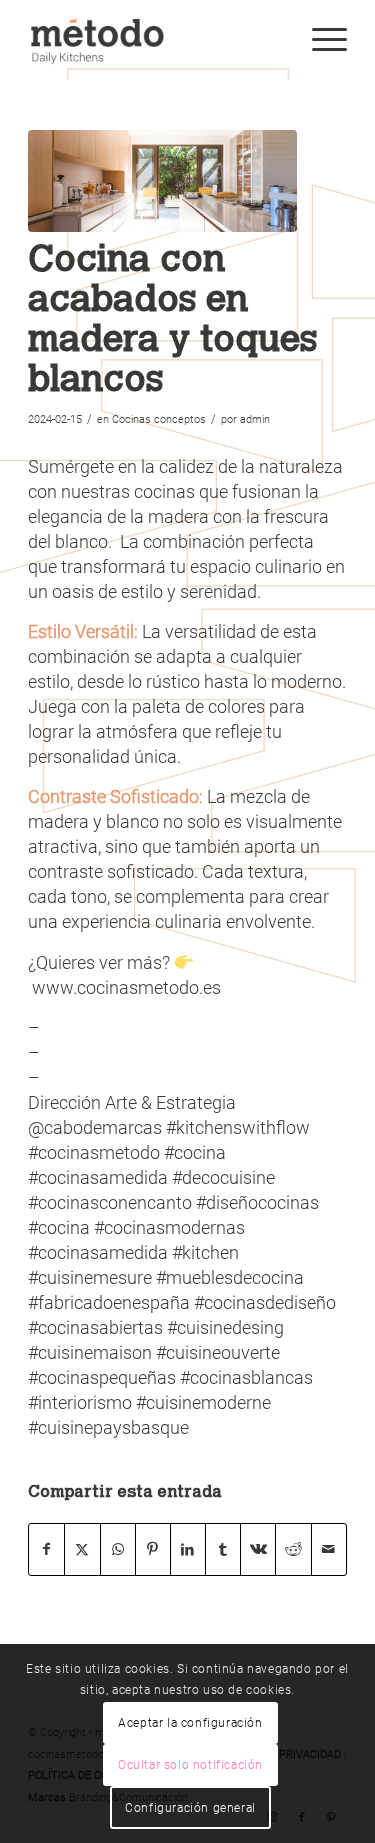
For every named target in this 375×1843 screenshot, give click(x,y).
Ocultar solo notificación (190, 1765)
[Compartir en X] (82, 1549)
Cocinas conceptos (159, 419)
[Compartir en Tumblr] (223, 1549)
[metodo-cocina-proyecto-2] (162, 181)
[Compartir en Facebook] (46, 1549)
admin (255, 419)
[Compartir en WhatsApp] (118, 1549)
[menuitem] (319, 40)
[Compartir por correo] (329, 1549)
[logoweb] (155, 40)
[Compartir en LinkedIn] (188, 1549)
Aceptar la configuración (190, 1723)
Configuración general (190, 1808)
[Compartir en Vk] (258, 1549)
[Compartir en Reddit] (293, 1549)
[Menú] (319, 40)
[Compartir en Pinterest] (153, 1549)
